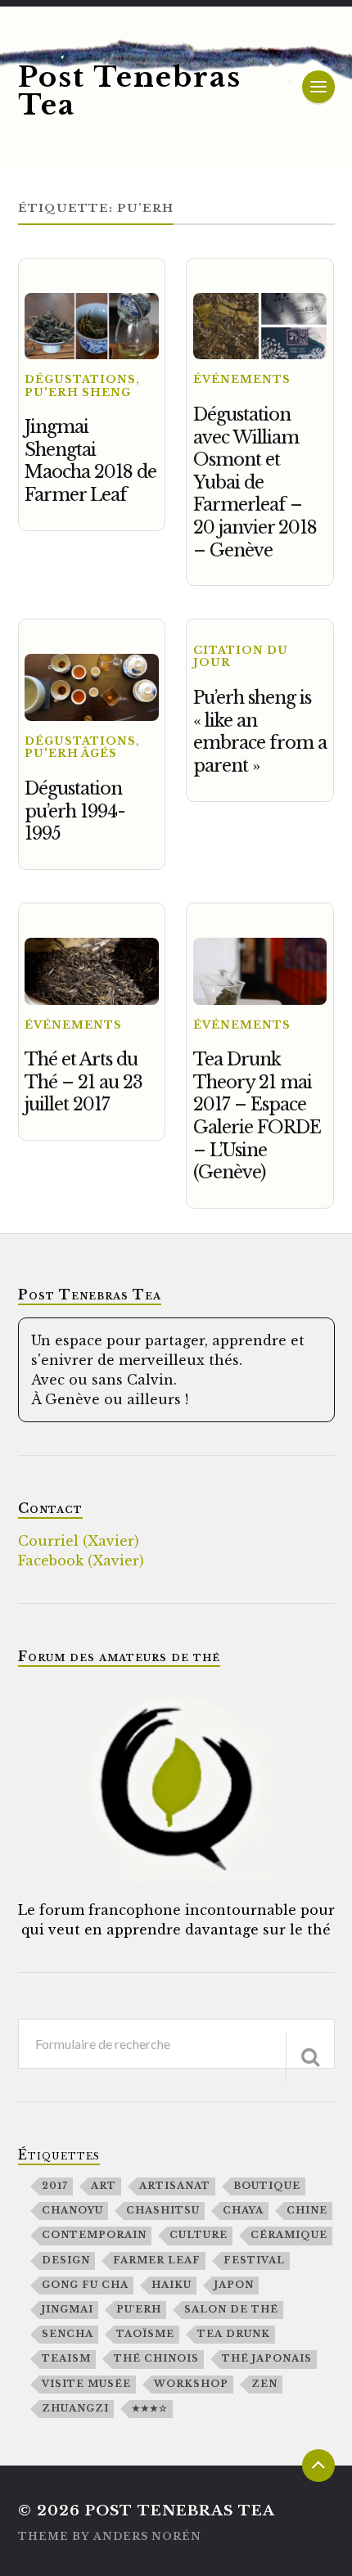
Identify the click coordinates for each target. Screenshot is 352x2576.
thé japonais (267, 2358)
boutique (267, 2186)
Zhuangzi (75, 2408)
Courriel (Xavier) (79, 1541)
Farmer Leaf (157, 2260)
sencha (68, 2334)
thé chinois (156, 2358)
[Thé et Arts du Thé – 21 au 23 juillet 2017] (91, 971)
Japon (234, 2285)
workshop (191, 2384)
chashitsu (163, 2210)
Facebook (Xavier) (81, 1560)
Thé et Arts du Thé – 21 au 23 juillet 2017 (83, 1082)
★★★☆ (150, 2408)
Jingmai (68, 2309)
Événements (242, 379)
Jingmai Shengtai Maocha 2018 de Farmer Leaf (90, 461)
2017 (55, 2186)
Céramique (289, 2235)
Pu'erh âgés (71, 753)
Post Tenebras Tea (130, 91)
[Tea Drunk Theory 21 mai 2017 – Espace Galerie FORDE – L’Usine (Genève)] (260, 971)
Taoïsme (145, 2334)
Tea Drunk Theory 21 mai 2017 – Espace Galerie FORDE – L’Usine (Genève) (257, 1116)
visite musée (86, 2384)
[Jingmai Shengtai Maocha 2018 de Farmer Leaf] (91, 327)
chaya (243, 2210)
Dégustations (80, 379)
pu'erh (139, 2309)
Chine (307, 2210)
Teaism (66, 2358)
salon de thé (231, 2309)
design (66, 2260)
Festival (254, 2260)
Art (104, 2186)
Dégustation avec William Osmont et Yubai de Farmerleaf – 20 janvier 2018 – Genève (255, 482)
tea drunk (234, 2334)
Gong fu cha (85, 2285)
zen (264, 2384)
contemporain (94, 2235)
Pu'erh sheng (78, 392)
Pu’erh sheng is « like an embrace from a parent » (260, 732)
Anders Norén (147, 2536)
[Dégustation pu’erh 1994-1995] (91, 687)
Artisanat (175, 2186)
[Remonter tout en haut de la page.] (318, 2466)
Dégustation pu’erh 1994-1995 (75, 811)
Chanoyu (72, 2210)
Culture (199, 2235)
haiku (171, 2285)
